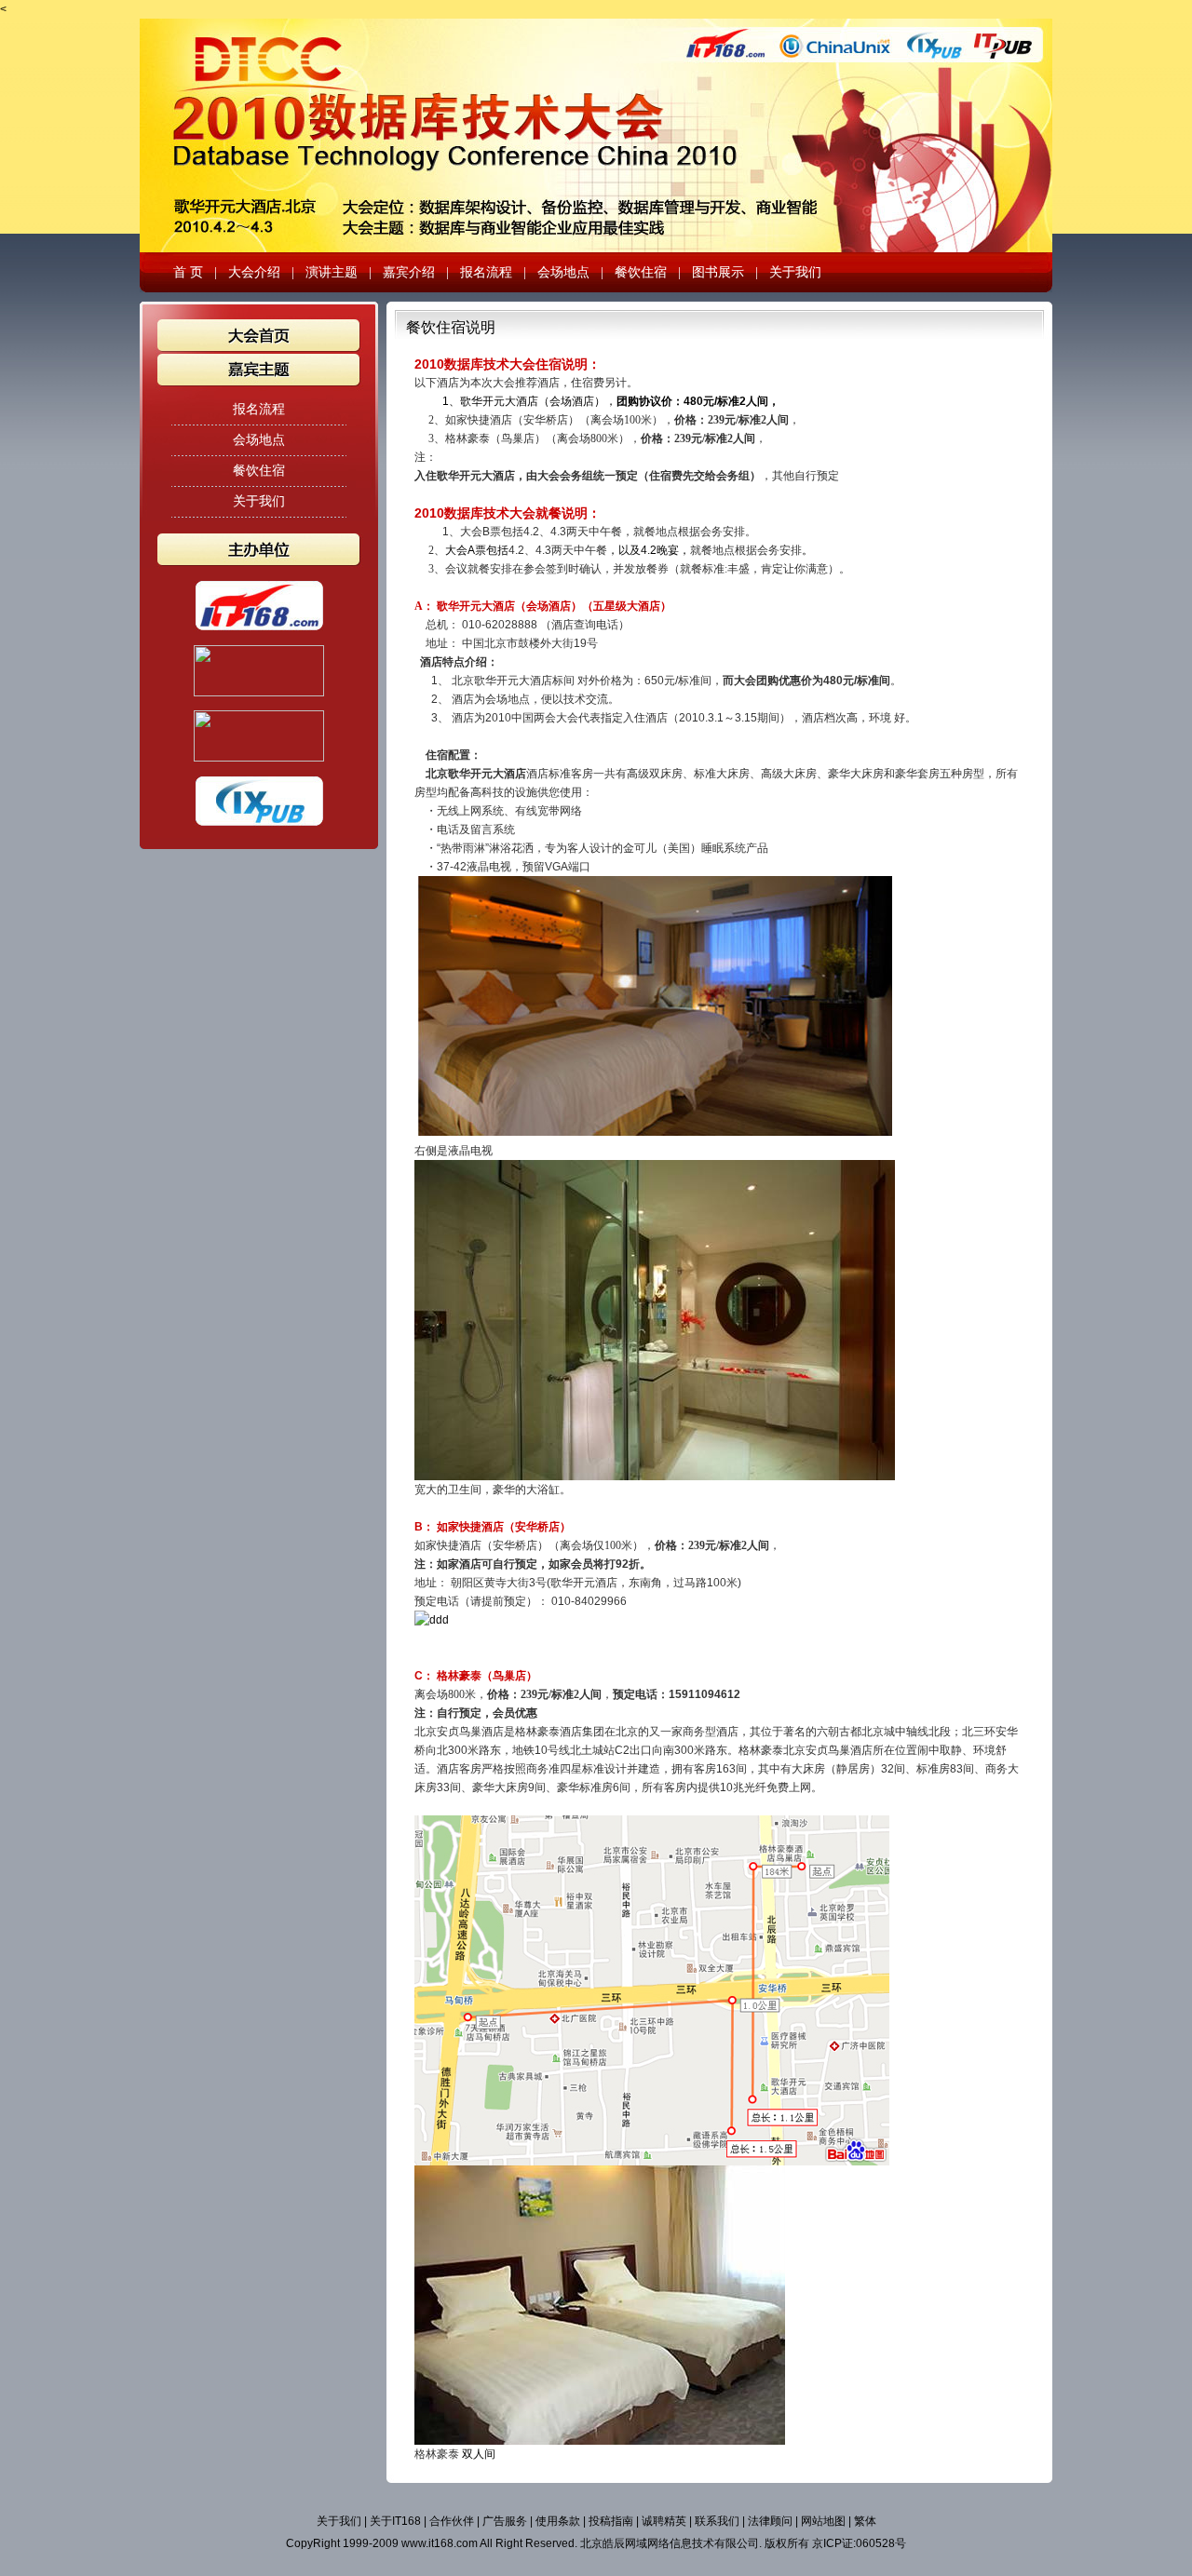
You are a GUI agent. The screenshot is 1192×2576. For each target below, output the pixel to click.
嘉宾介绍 (409, 272)
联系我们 (717, 2521)
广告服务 (505, 2521)
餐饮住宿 (641, 272)
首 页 (188, 272)
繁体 (865, 2521)
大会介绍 (254, 272)
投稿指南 (611, 2521)
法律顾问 (770, 2521)
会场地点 (563, 272)
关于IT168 (395, 2521)
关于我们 (795, 272)
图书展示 (718, 272)
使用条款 (558, 2521)
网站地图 (823, 2521)
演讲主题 (332, 272)
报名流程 (486, 272)
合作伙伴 (452, 2521)
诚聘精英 (664, 2521)
